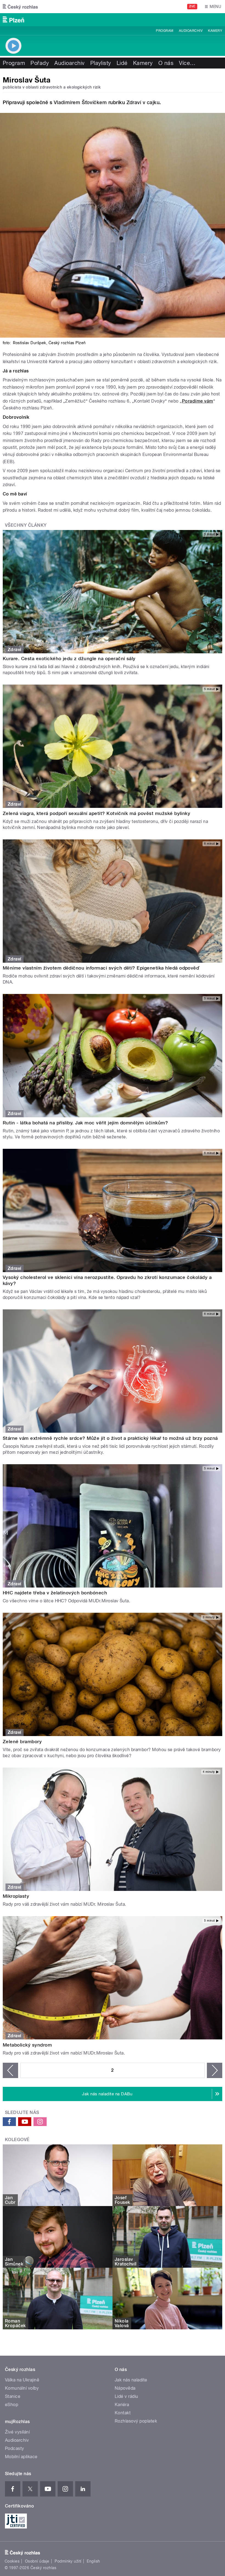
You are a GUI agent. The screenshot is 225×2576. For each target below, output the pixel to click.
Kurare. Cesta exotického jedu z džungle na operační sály (69, 659)
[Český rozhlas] (20, 7)
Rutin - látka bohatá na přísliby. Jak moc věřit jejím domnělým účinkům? (85, 1123)
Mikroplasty (16, 1896)
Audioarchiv (191, 31)
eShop (12, 2405)
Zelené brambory (22, 1742)
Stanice (13, 2396)
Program (164, 31)
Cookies (12, 2561)
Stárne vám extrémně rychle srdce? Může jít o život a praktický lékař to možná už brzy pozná (110, 1438)
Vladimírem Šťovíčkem (80, 102)
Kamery (215, 31)
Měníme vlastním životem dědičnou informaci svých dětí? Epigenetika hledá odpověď (101, 968)
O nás (166, 63)
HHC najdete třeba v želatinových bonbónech (55, 1593)
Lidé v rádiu (126, 2396)
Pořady (40, 63)
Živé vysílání (17, 2432)
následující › (215, 2070)
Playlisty (101, 63)
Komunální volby (22, 2388)
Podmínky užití (68, 2561)
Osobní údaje (37, 2561)
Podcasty (15, 2448)
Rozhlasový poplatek (136, 2421)
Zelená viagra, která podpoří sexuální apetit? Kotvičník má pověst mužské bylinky (96, 813)
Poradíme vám (198, 401)
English (93, 2561)
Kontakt (123, 2413)
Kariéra (122, 2405)
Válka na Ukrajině (22, 2380)
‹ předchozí (10, 2070)
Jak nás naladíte (131, 2380)
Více (187, 63)
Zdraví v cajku (143, 102)
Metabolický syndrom (27, 2045)
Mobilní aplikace (21, 2457)
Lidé (122, 63)
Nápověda (125, 2388)
